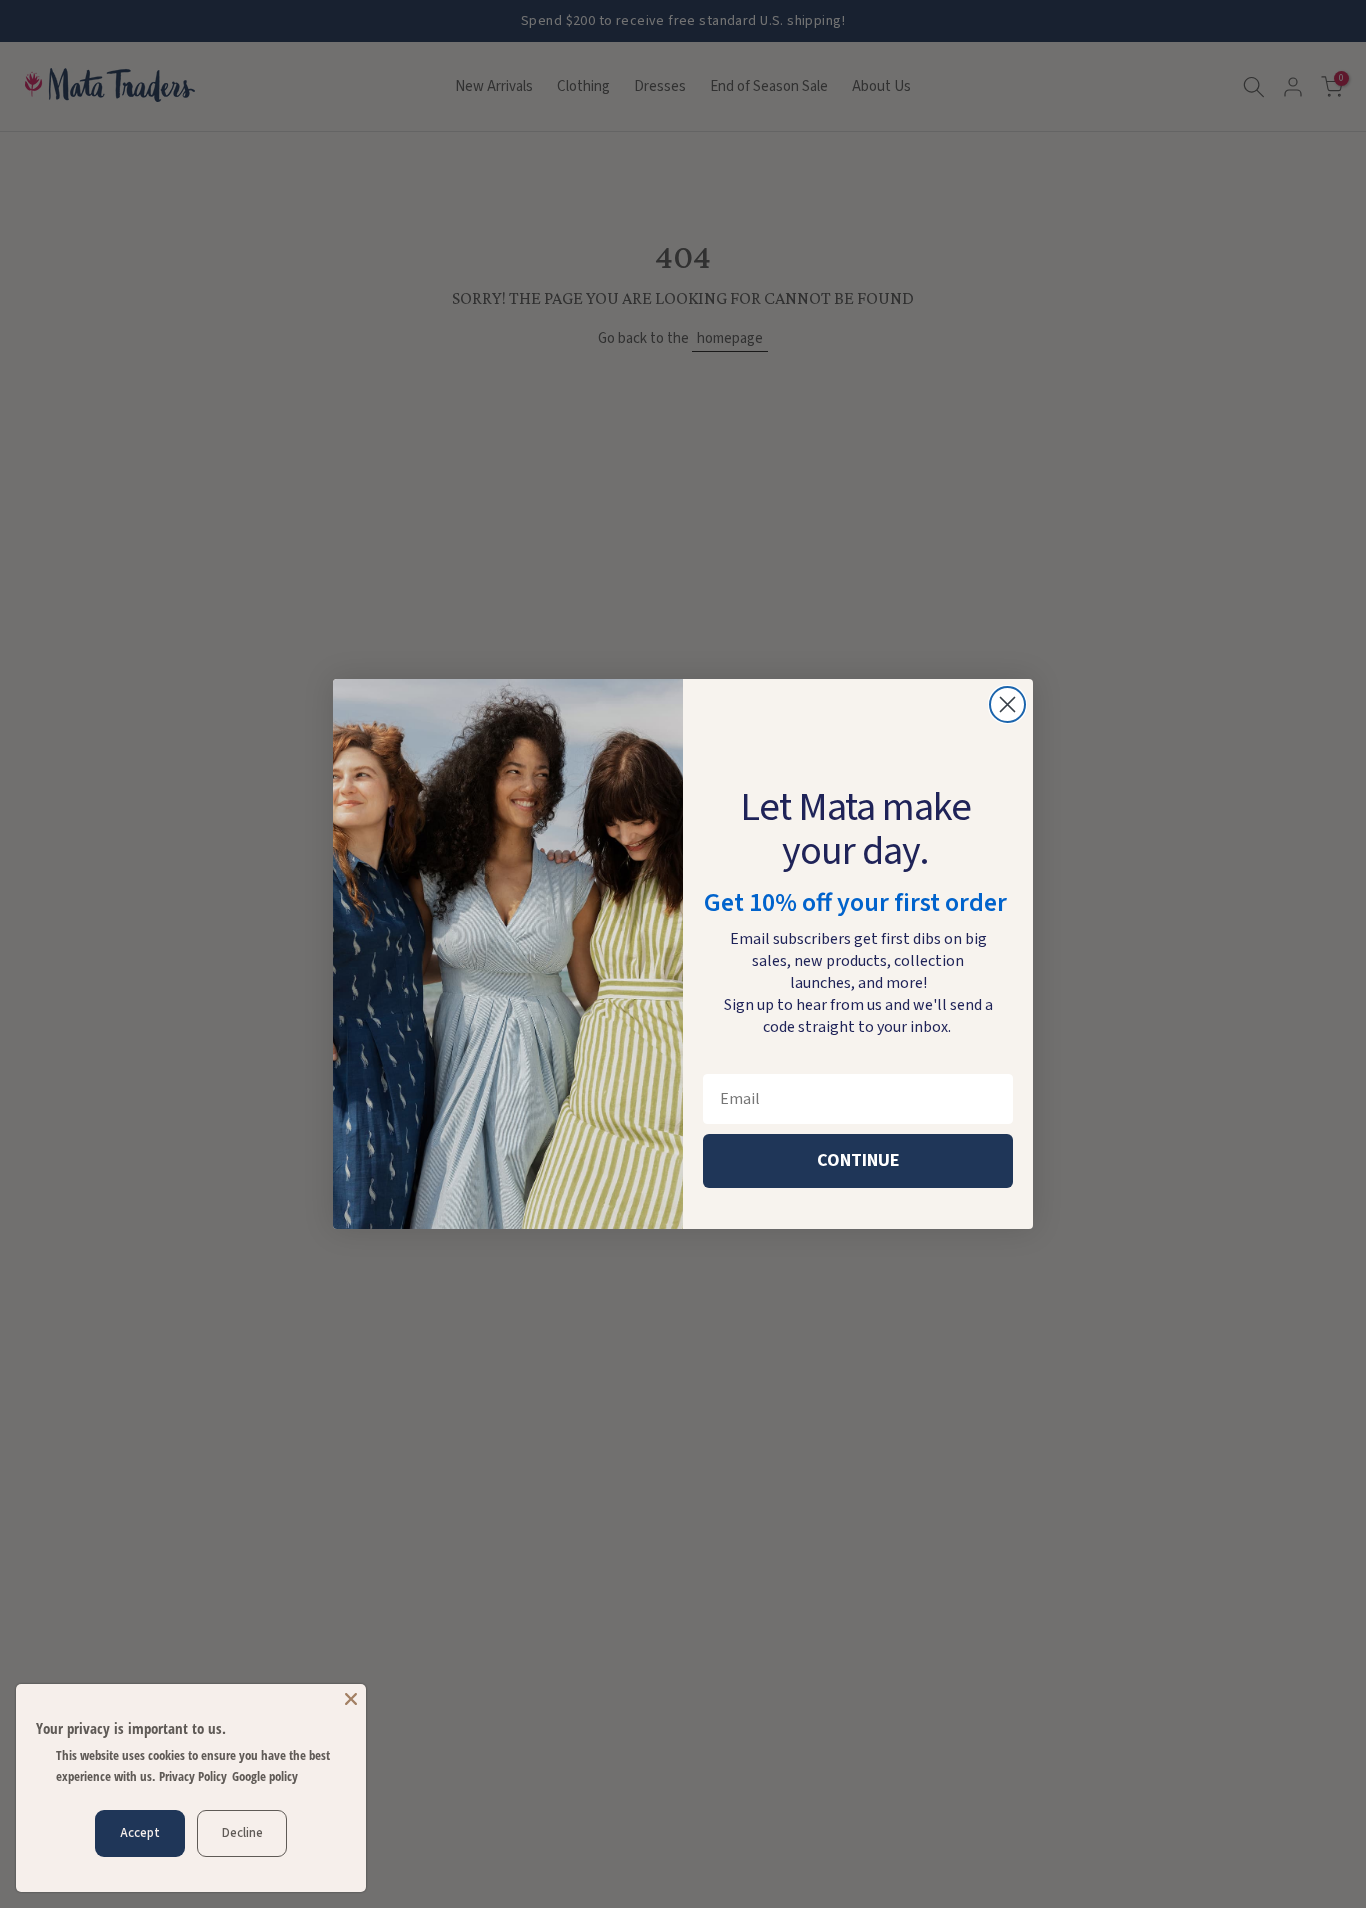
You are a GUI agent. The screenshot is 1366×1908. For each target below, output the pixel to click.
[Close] (351, 1699)
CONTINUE (858, 1160)
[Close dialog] (1007, 704)
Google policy (265, 1776)
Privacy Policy (193, 1776)
